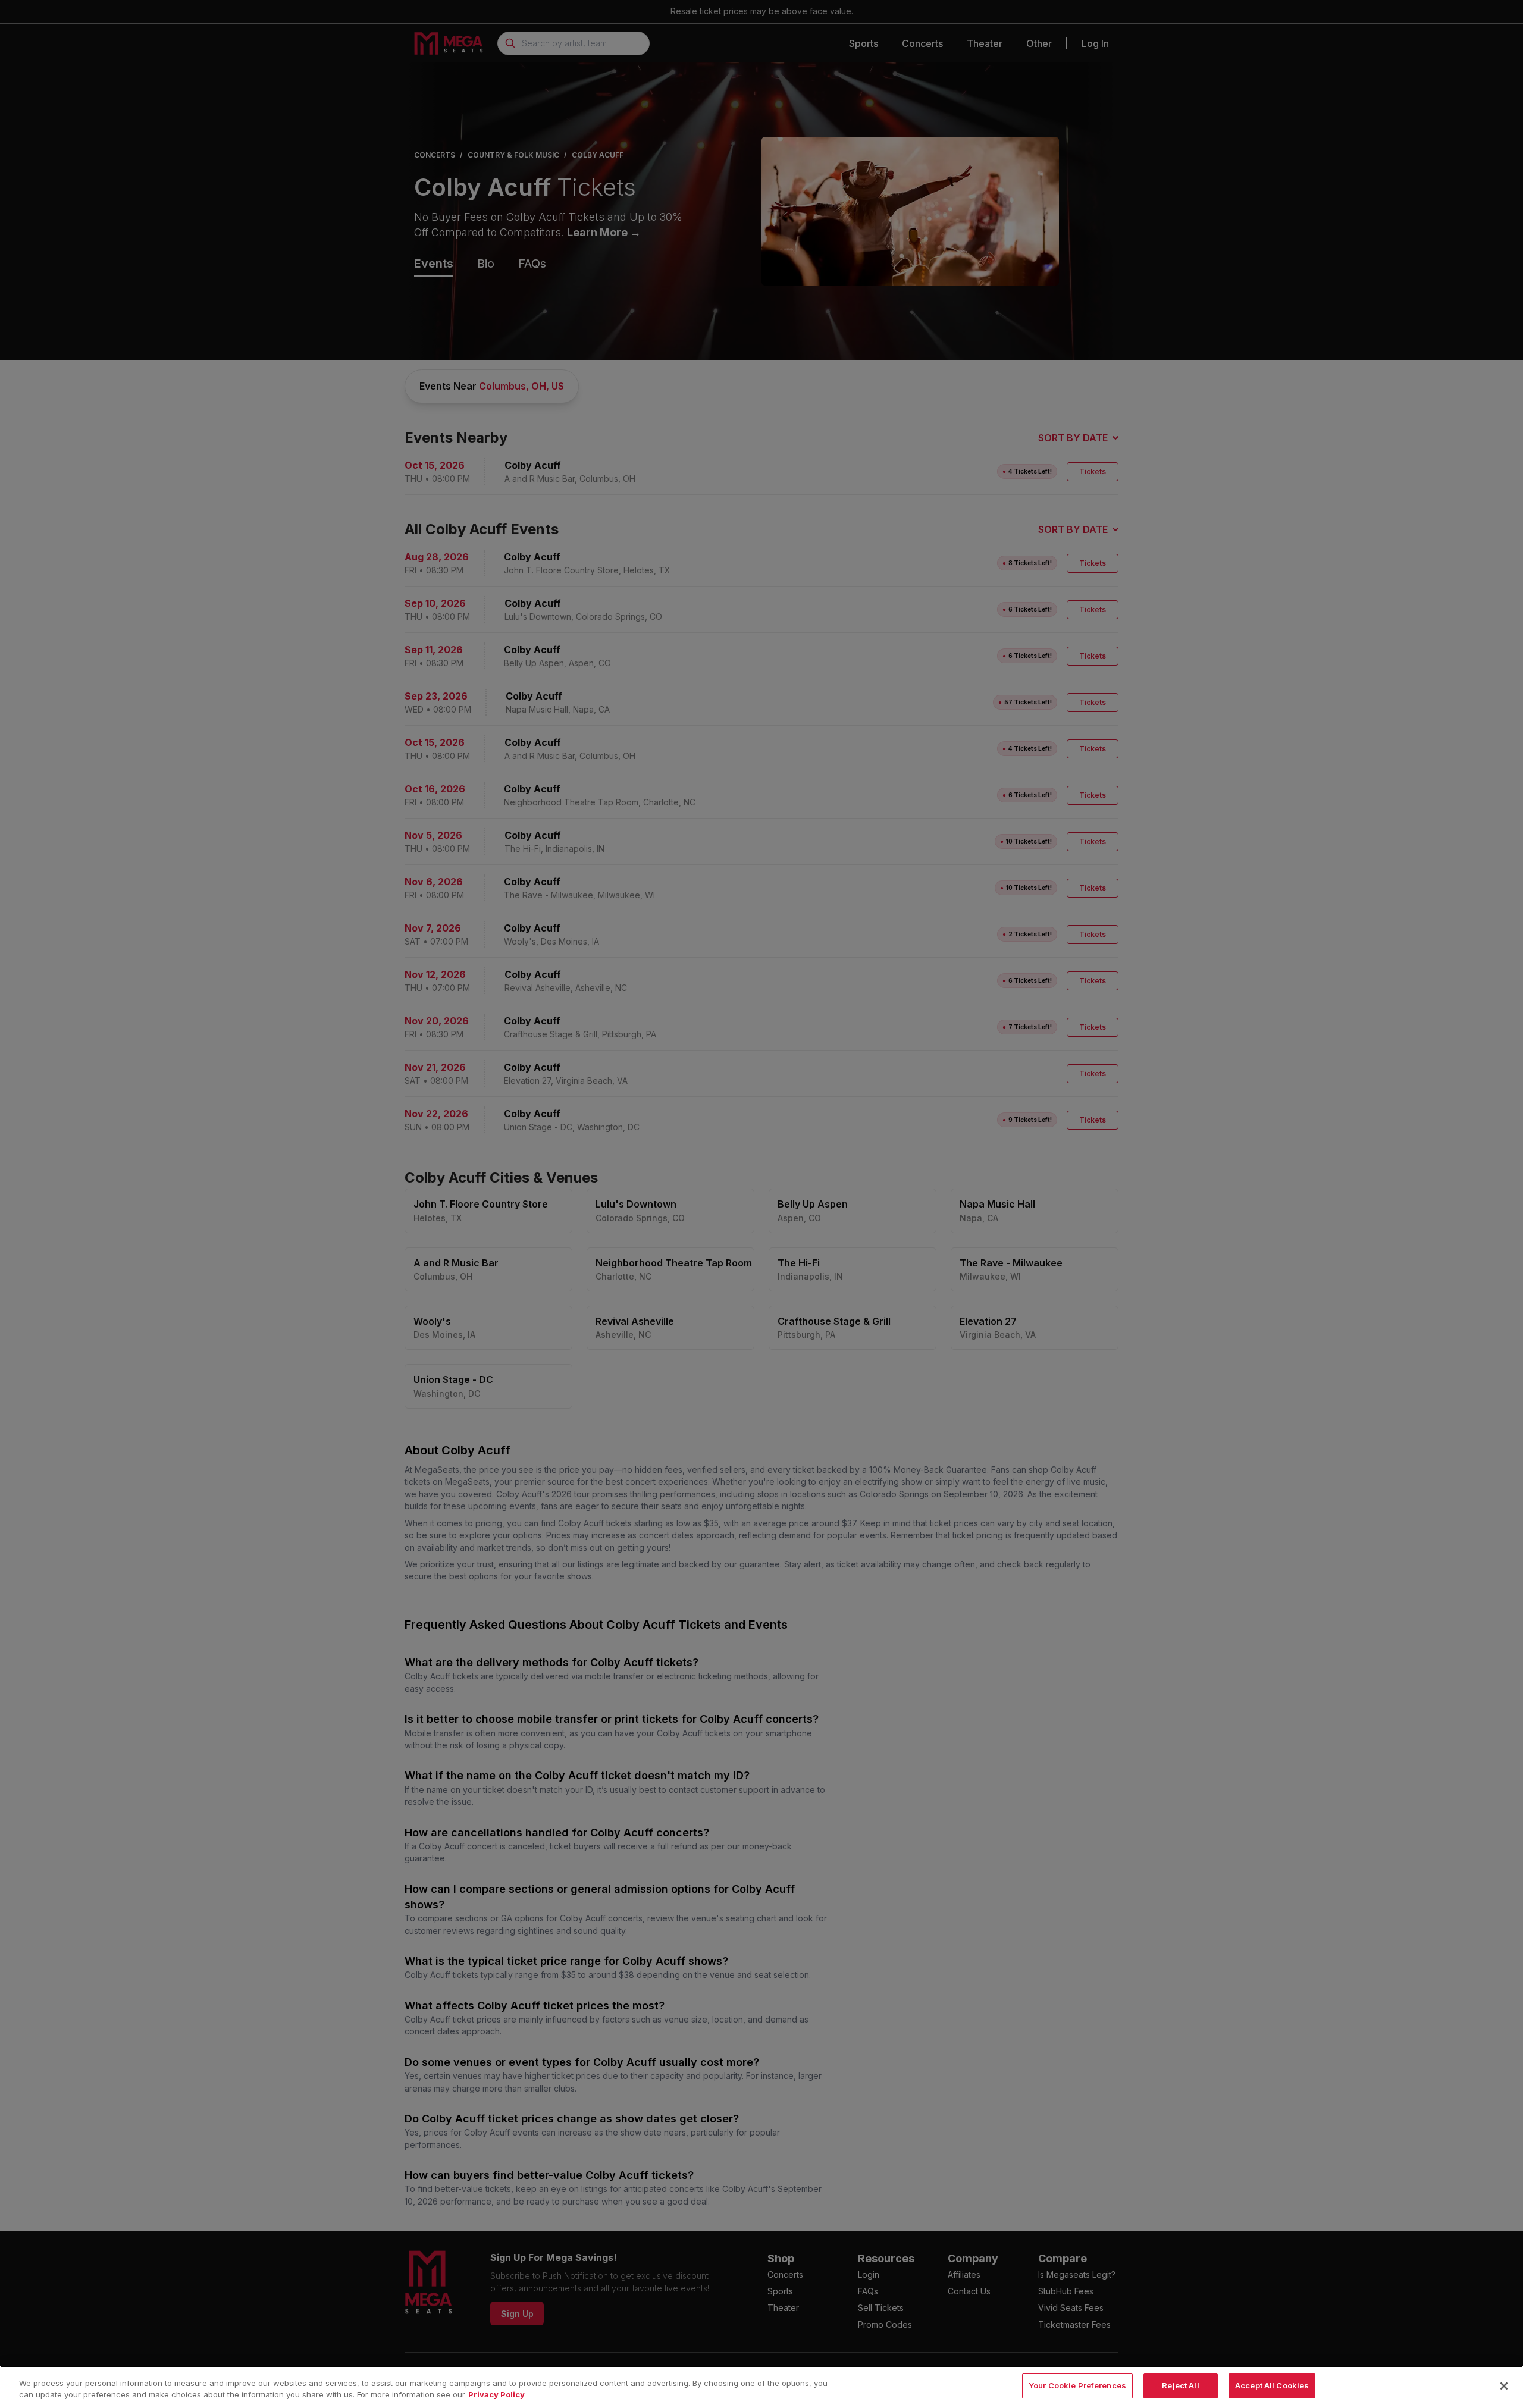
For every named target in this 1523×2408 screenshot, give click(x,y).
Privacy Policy (496, 2395)
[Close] (1504, 2386)
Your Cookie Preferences (1077, 2385)
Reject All (1180, 2385)
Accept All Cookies (1272, 2385)
